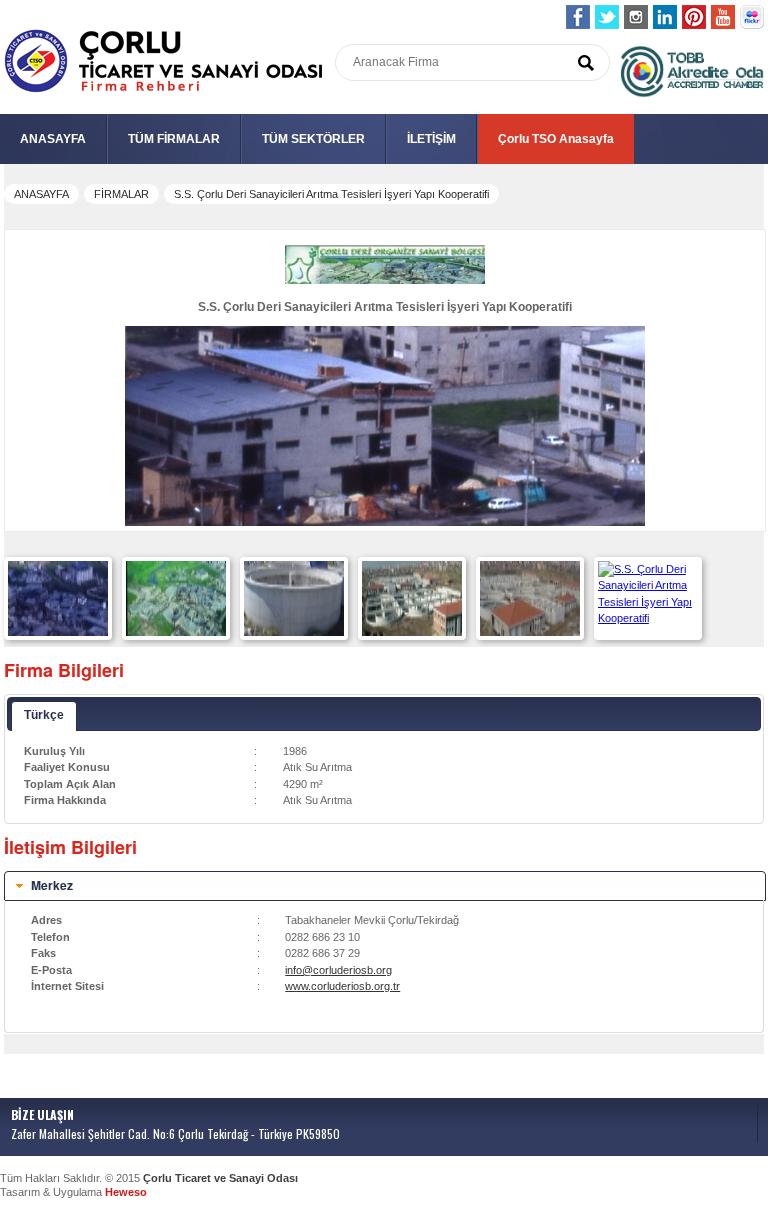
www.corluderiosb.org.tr (342, 986)
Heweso (126, 1192)
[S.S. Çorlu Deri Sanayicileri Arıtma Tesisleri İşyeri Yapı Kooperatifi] (58, 632)
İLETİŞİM (431, 139)
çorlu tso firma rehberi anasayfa (163, 61)
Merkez (52, 885)
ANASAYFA (53, 139)
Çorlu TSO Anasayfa (556, 139)
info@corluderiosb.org (338, 970)
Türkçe (44, 715)
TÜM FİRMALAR (174, 139)
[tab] (385, 886)
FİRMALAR (121, 194)
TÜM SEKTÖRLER (313, 139)
